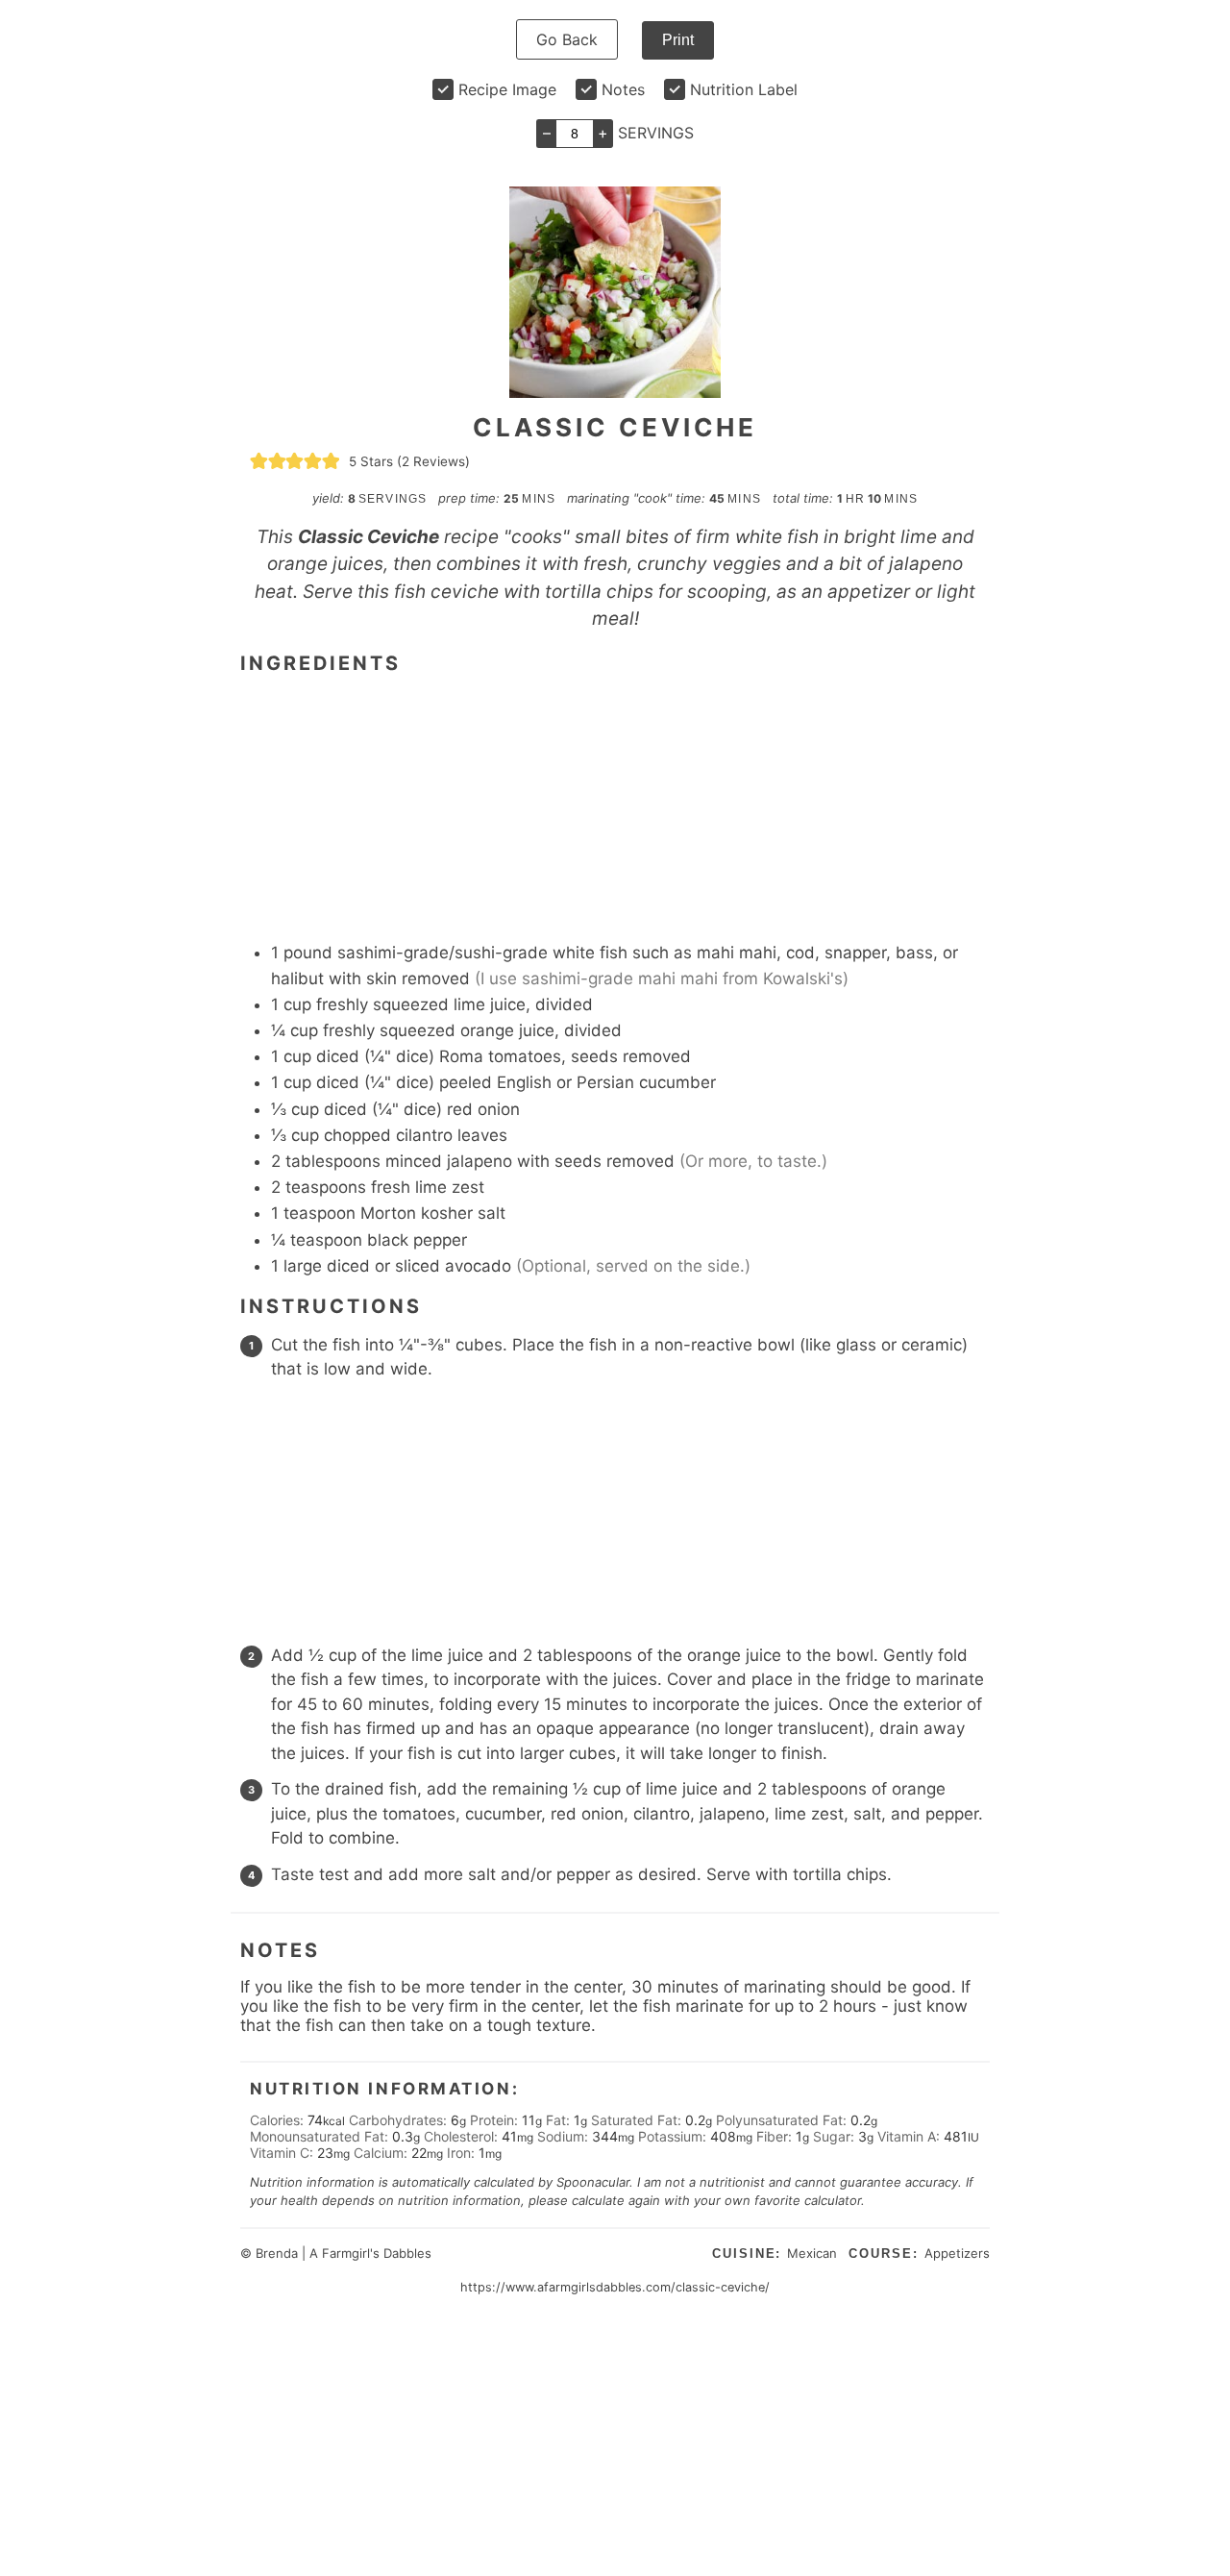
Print (678, 40)
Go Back (567, 39)
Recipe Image (507, 89)
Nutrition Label (744, 89)
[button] (259, 461)
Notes (623, 89)
